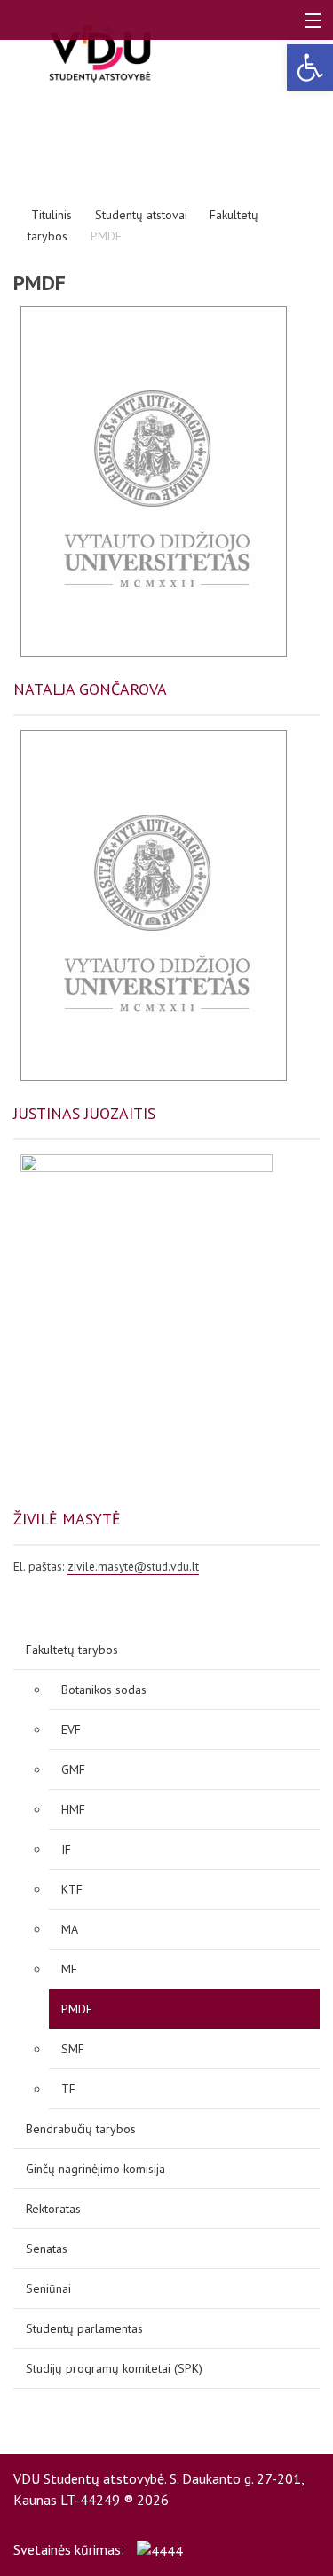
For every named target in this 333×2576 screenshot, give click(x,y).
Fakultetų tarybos (72, 1650)
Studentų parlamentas (84, 2328)
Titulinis (52, 215)
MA (70, 1929)
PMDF (77, 2009)
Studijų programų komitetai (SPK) (114, 2368)
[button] (310, 67)
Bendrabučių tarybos (81, 2129)
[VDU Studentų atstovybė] (100, 53)
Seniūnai (48, 2288)
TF (68, 2089)
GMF (73, 1769)
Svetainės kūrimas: (71, 2549)
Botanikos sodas (104, 1690)
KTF (72, 1889)
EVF (71, 1729)
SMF (73, 2049)
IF (66, 1849)
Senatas (47, 2249)
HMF (73, 1809)
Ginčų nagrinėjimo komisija (95, 2169)
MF (69, 1969)
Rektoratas (53, 2209)
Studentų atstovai (141, 215)
